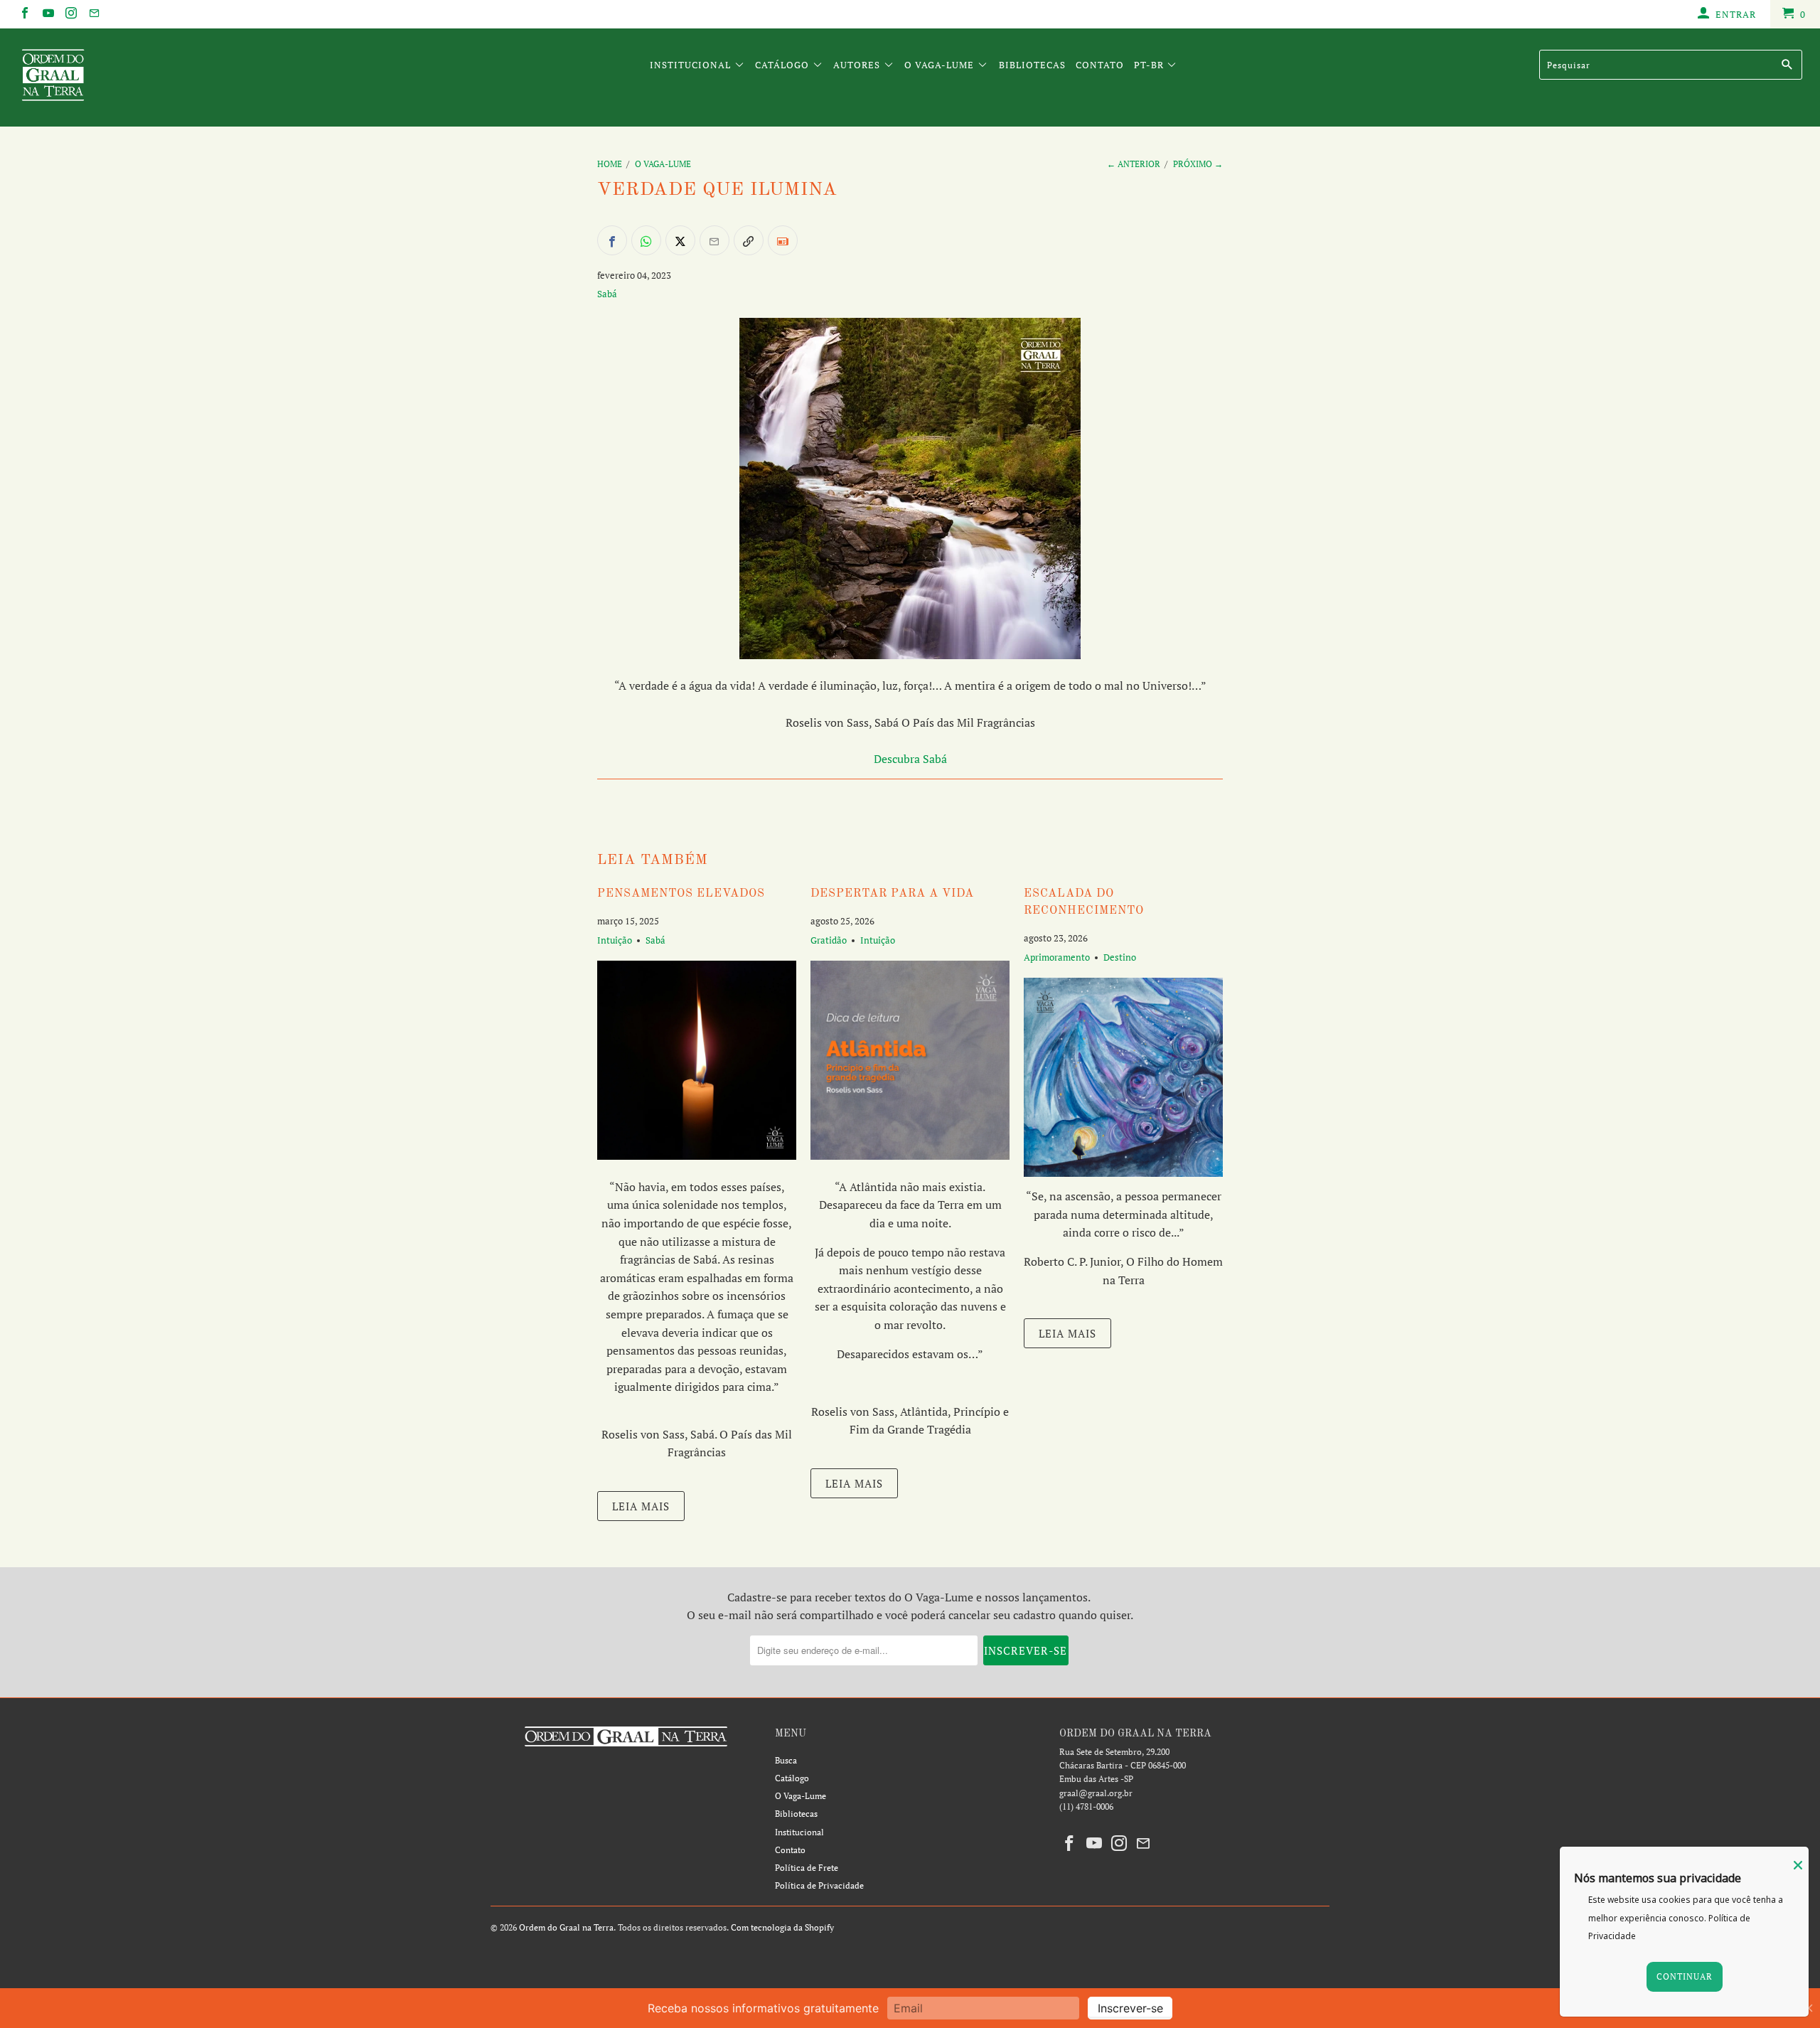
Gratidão (829, 940)
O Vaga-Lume (941, 65)
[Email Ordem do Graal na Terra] (93, 14)
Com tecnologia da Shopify (782, 1927)
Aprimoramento (1057, 957)
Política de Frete (807, 1868)
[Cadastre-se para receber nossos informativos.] (783, 240)
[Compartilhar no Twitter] (680, 240)
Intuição (615, 940)
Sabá (607, 294)
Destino (1120, 957)
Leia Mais (641, 1506)
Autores (858, 65)
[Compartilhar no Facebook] (612, 240)
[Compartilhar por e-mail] (714, 240)
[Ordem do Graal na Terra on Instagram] (70, 14)
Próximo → (1198, 164)
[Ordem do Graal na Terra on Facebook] (24, 14)
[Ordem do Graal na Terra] (153, 78)
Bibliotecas (1032, 65)
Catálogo (783, 65)
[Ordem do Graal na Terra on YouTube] (47, 14)
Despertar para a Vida (892, 894)
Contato (1100, 65)
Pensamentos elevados (681, 894)
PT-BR (1150, 65)
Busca (786, 1760)
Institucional (692, 65)
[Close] (1798, 1865)
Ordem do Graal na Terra (566, 1927)
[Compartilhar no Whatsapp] (646, 240)
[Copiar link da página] (749, 240)
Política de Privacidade (819, 1885)
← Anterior (1134, 164)
